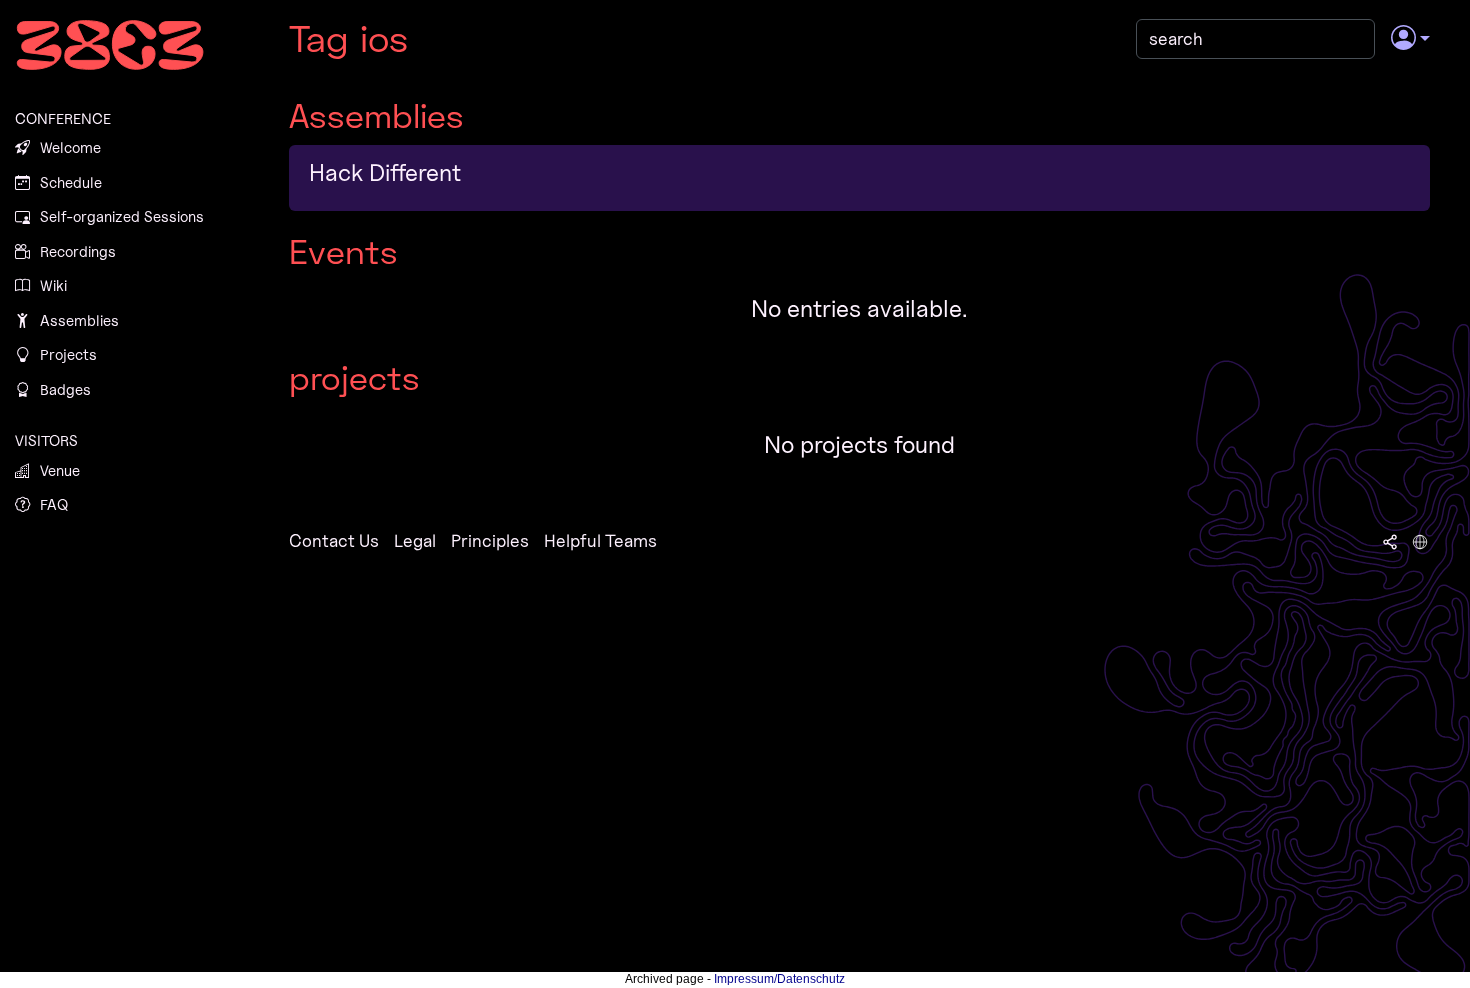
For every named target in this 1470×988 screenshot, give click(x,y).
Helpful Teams (600, 540)
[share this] (1390, 541)
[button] (1410, 39)
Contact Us (334, 540)
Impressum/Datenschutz (779, 979)
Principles (490, 540)
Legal (415, 540)
